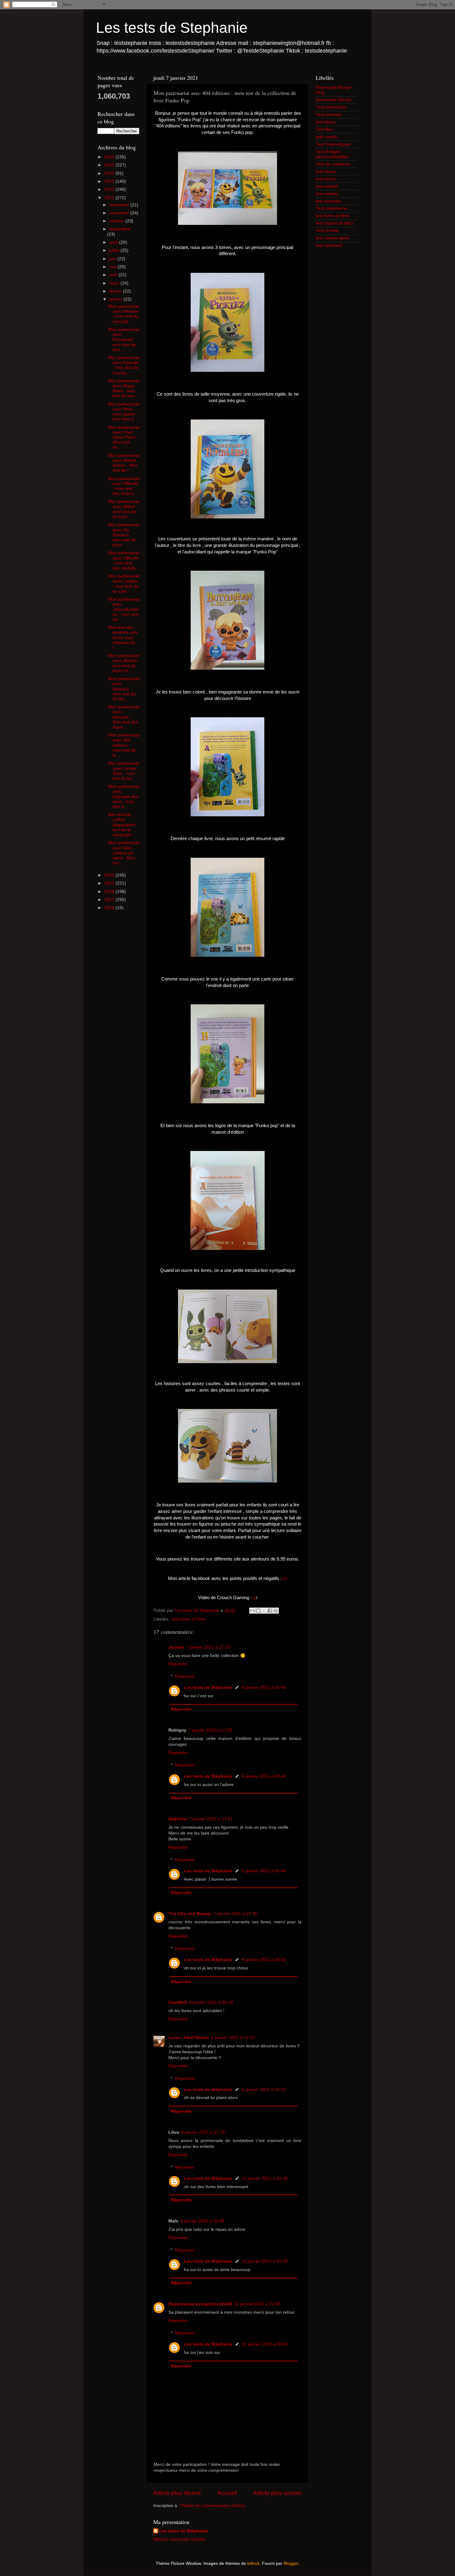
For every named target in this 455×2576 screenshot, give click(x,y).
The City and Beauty (190, 1914)
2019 (110, 883)
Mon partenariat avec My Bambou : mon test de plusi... (124, 535)
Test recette (327, 231)
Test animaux (329, 115)
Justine (176, 1647)
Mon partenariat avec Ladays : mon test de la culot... (124, 584)
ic (255, 1598)
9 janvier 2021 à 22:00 (202, 2221)
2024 (110, 173)
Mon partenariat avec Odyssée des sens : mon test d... (124, 796)
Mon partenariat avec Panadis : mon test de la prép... (124, 365)
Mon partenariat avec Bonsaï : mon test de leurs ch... (124, 663)
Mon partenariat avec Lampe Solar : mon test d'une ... (124, 771)
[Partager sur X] (264, 1611)
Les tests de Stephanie (172, 28)
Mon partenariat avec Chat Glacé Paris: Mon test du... (124, 437)
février (116, 291)
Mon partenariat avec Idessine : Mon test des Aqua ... (124, 717)
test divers (326, 172)
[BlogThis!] (258, 1611)
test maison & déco (334, 223)
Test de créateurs (333, 164)
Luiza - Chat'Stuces (189, 2038)
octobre (117, 221)
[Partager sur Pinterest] (276, 1611)
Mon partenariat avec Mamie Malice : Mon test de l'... (124, 463)
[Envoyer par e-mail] (252, 1611)
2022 (110, 189)
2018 (110, 892)
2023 (110, 181)
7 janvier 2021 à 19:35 (235, 1914)
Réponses (185, 1676)
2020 (110, 875)
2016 (110, 908)
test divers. (326, 179)
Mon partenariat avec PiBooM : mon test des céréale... (124, 560)
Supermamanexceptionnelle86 (200, 2304)
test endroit (327, 186)
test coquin (326, 137)
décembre (120, 205)
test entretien (329, 201)
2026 (110, 157)
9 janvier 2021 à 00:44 (264, 1687)
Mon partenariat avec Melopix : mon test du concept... (124, 314)
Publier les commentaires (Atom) (213, 2506)
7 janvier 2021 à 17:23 (208, 1647)
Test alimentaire (331, 107)
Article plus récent (177, 2493)
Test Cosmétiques (333, 144)
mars (115, 283)
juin (113, 259)
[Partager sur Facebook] (270, 1611)
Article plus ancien (277, 2493)
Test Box (324, 129)
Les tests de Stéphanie (208, 1687)
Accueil (227, 2493)
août (114, 242)
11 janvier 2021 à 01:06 (265, 2178)
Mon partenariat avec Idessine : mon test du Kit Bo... (124, 689)
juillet (115, 250)
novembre (120, 213)
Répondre (178, 1664)
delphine (178, 1819)
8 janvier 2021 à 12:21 (233, 2038)
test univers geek (332, 238)
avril (114, 275)
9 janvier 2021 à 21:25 (203, 2132)
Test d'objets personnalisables (332, 154)
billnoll (253, 2563)
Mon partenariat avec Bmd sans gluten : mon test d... (124, 412)
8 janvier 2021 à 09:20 (211, 2002)
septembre (120, 229)
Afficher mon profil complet (179, 2539)
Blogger (291, 2563)
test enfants (327, 194)
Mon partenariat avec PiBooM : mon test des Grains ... (124, 486)
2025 (110, 165)
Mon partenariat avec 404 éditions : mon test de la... (124, 745)
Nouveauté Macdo (334, 100)
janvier (116, 299)
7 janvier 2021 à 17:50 (210, 1730)
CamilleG (178, 2002)
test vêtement (329, 245)
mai (113, 267)
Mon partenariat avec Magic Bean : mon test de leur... (124, 389)
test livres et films (189, 1619)
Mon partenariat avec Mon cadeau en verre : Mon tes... (124, 853)
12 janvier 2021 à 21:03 (257, 2304)
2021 (110, 198)
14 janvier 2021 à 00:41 (265, 2344)
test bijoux (326, 122)
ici (284, 1578)
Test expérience (331, 208)
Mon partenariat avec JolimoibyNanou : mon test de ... (124, 609)
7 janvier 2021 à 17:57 (211, 1819)
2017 (110, 900)
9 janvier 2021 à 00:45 (264, 1960)
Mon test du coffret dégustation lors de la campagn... (122, 825)
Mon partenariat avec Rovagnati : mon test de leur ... (124, 340)
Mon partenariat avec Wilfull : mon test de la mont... (124, 509)
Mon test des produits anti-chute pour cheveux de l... (123, 638)
